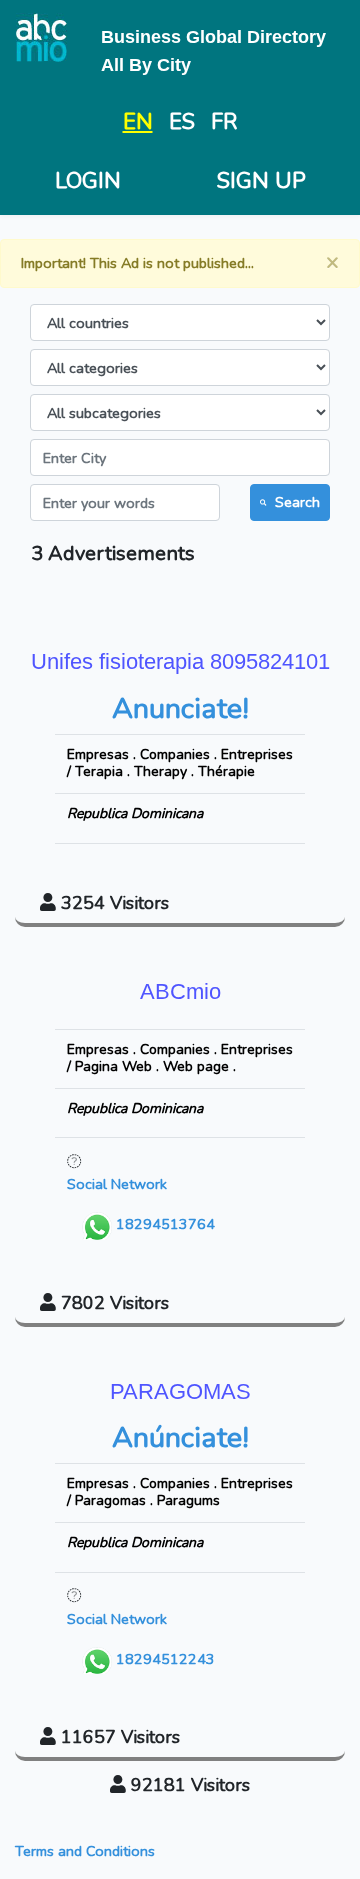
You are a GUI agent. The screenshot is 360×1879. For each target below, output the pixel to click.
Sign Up (261, 181)
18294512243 (163, 1659)
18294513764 (163, 1225)
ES (182, 122)
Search (297, 502)
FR (224, 122)
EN (138, 122)
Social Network (117, 1184)
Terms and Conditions (85, 1851)
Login (88, 181)
